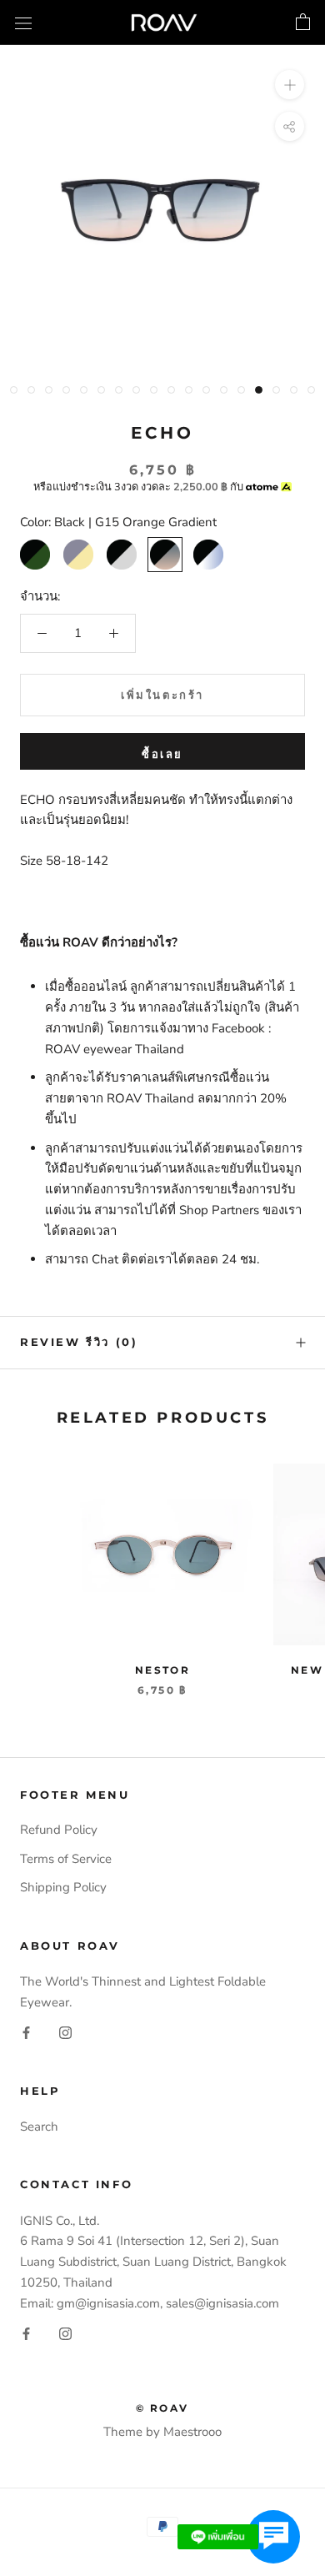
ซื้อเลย (162, 754)
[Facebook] (26, 2032)
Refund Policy (59, 1830)
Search (39, 2127)
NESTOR (162, 1670)
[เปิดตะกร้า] (303, 23)
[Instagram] (65, 2032)
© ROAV (162, 2408)
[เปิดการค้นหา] (23, 22)
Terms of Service (66, 1859)
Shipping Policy (63, 1887)
